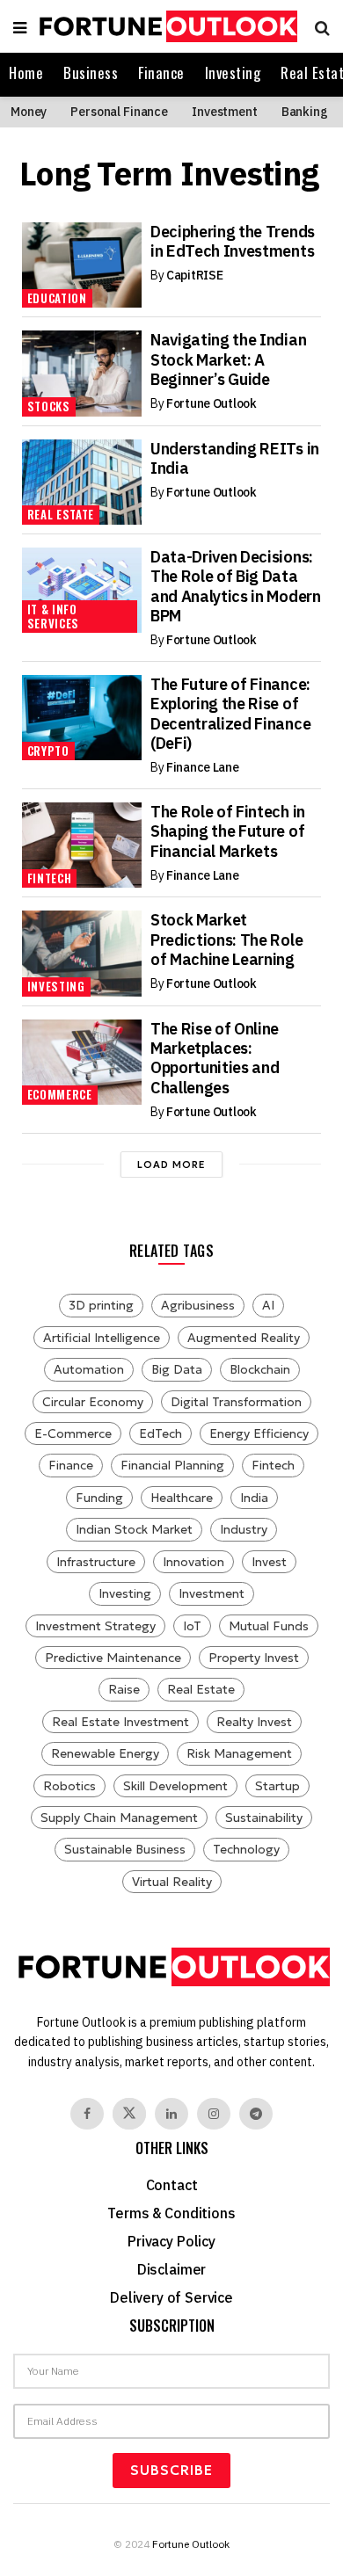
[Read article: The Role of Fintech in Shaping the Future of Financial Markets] (82, 845)
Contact (172, 2185)
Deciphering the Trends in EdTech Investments (233, 241)
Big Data (177, 1369)
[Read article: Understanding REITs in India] (82, 482)
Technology (246, 1849)
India (254, 1498)
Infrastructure (96, 1562)
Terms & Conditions (171, 2213)
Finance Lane (203, 767)
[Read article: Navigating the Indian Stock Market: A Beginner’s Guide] (82, 373)
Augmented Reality (244, 1338)
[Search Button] (318, 26)
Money (29, 112)
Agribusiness (198, 1305)
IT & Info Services (53, 616)
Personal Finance (119, 112)
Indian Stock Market (134, 1529)
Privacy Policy (171, 2241)
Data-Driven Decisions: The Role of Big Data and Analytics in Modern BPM (236, 586)
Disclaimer (171, 2269)
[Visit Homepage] (166, 27)
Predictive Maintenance (113, 1658)
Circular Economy (93, 1402)
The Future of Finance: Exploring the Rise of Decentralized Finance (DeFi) (230, 714)
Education (57, 298)
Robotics (69, 1786)
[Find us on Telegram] (256, 2114)
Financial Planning (172, 1465)
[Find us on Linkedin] (171, 2114)
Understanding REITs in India (235, 458)
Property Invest (254, 1658)
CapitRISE (194, 275)
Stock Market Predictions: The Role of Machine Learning (226, 940)
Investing (233, 73)
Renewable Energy (105, 1753)
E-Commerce (73, 1433)
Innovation (193, 1562)
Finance (161, 73)
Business (91, 73)
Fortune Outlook (212, 403)
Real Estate (61, 514)
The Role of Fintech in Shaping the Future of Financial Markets (228, 831)
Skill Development (175, 1786)
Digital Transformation (236, 1402)
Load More (171, 1165)
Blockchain (260, 1369)
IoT (192, 1626)
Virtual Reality (172, 1882)
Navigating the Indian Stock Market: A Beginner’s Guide (228, 359)
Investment (225, 112)
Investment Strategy (95, 1626)
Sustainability (264, 1818)
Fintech (50, 878)
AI (268, 1305)
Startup (277, 1786)
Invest (269, 1562)
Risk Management (239, 1753)
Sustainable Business (125, 1849)
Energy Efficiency (259, 1433)
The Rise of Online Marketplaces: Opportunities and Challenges (215, 1058)
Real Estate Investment (120, 1722)
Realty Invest (254, 1722)
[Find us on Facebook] (87, 2114)
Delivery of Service (171, 2297)
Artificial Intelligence (102, 1338)
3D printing (101, 1305)
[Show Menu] (20, 26)
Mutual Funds (269, 1626)
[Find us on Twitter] (129, 2114)
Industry (244, 1529)
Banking (305, 112)
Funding (99, 1498)
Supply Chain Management (119, 1818)
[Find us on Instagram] (214, 2114)
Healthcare (182, 1498)
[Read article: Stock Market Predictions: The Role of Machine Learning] (82, 953)
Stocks (49, 406)
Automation (89, 1369)
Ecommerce (60, 1094)
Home (26, 73)
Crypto (48, 751)
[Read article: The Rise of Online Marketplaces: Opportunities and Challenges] (82, 1062)
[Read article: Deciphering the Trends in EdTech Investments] (82, 265)
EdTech (161, 1433)
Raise (124, 1689)
